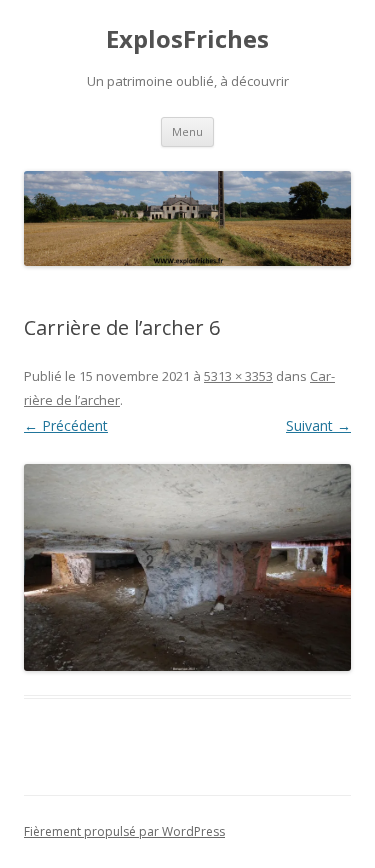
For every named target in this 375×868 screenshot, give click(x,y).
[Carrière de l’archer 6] (187, 567)
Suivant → (318, 425)
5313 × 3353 (238, 376)
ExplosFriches (187, 39)
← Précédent (66, 425)
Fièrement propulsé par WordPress (124, 831)
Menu (187, 131)
